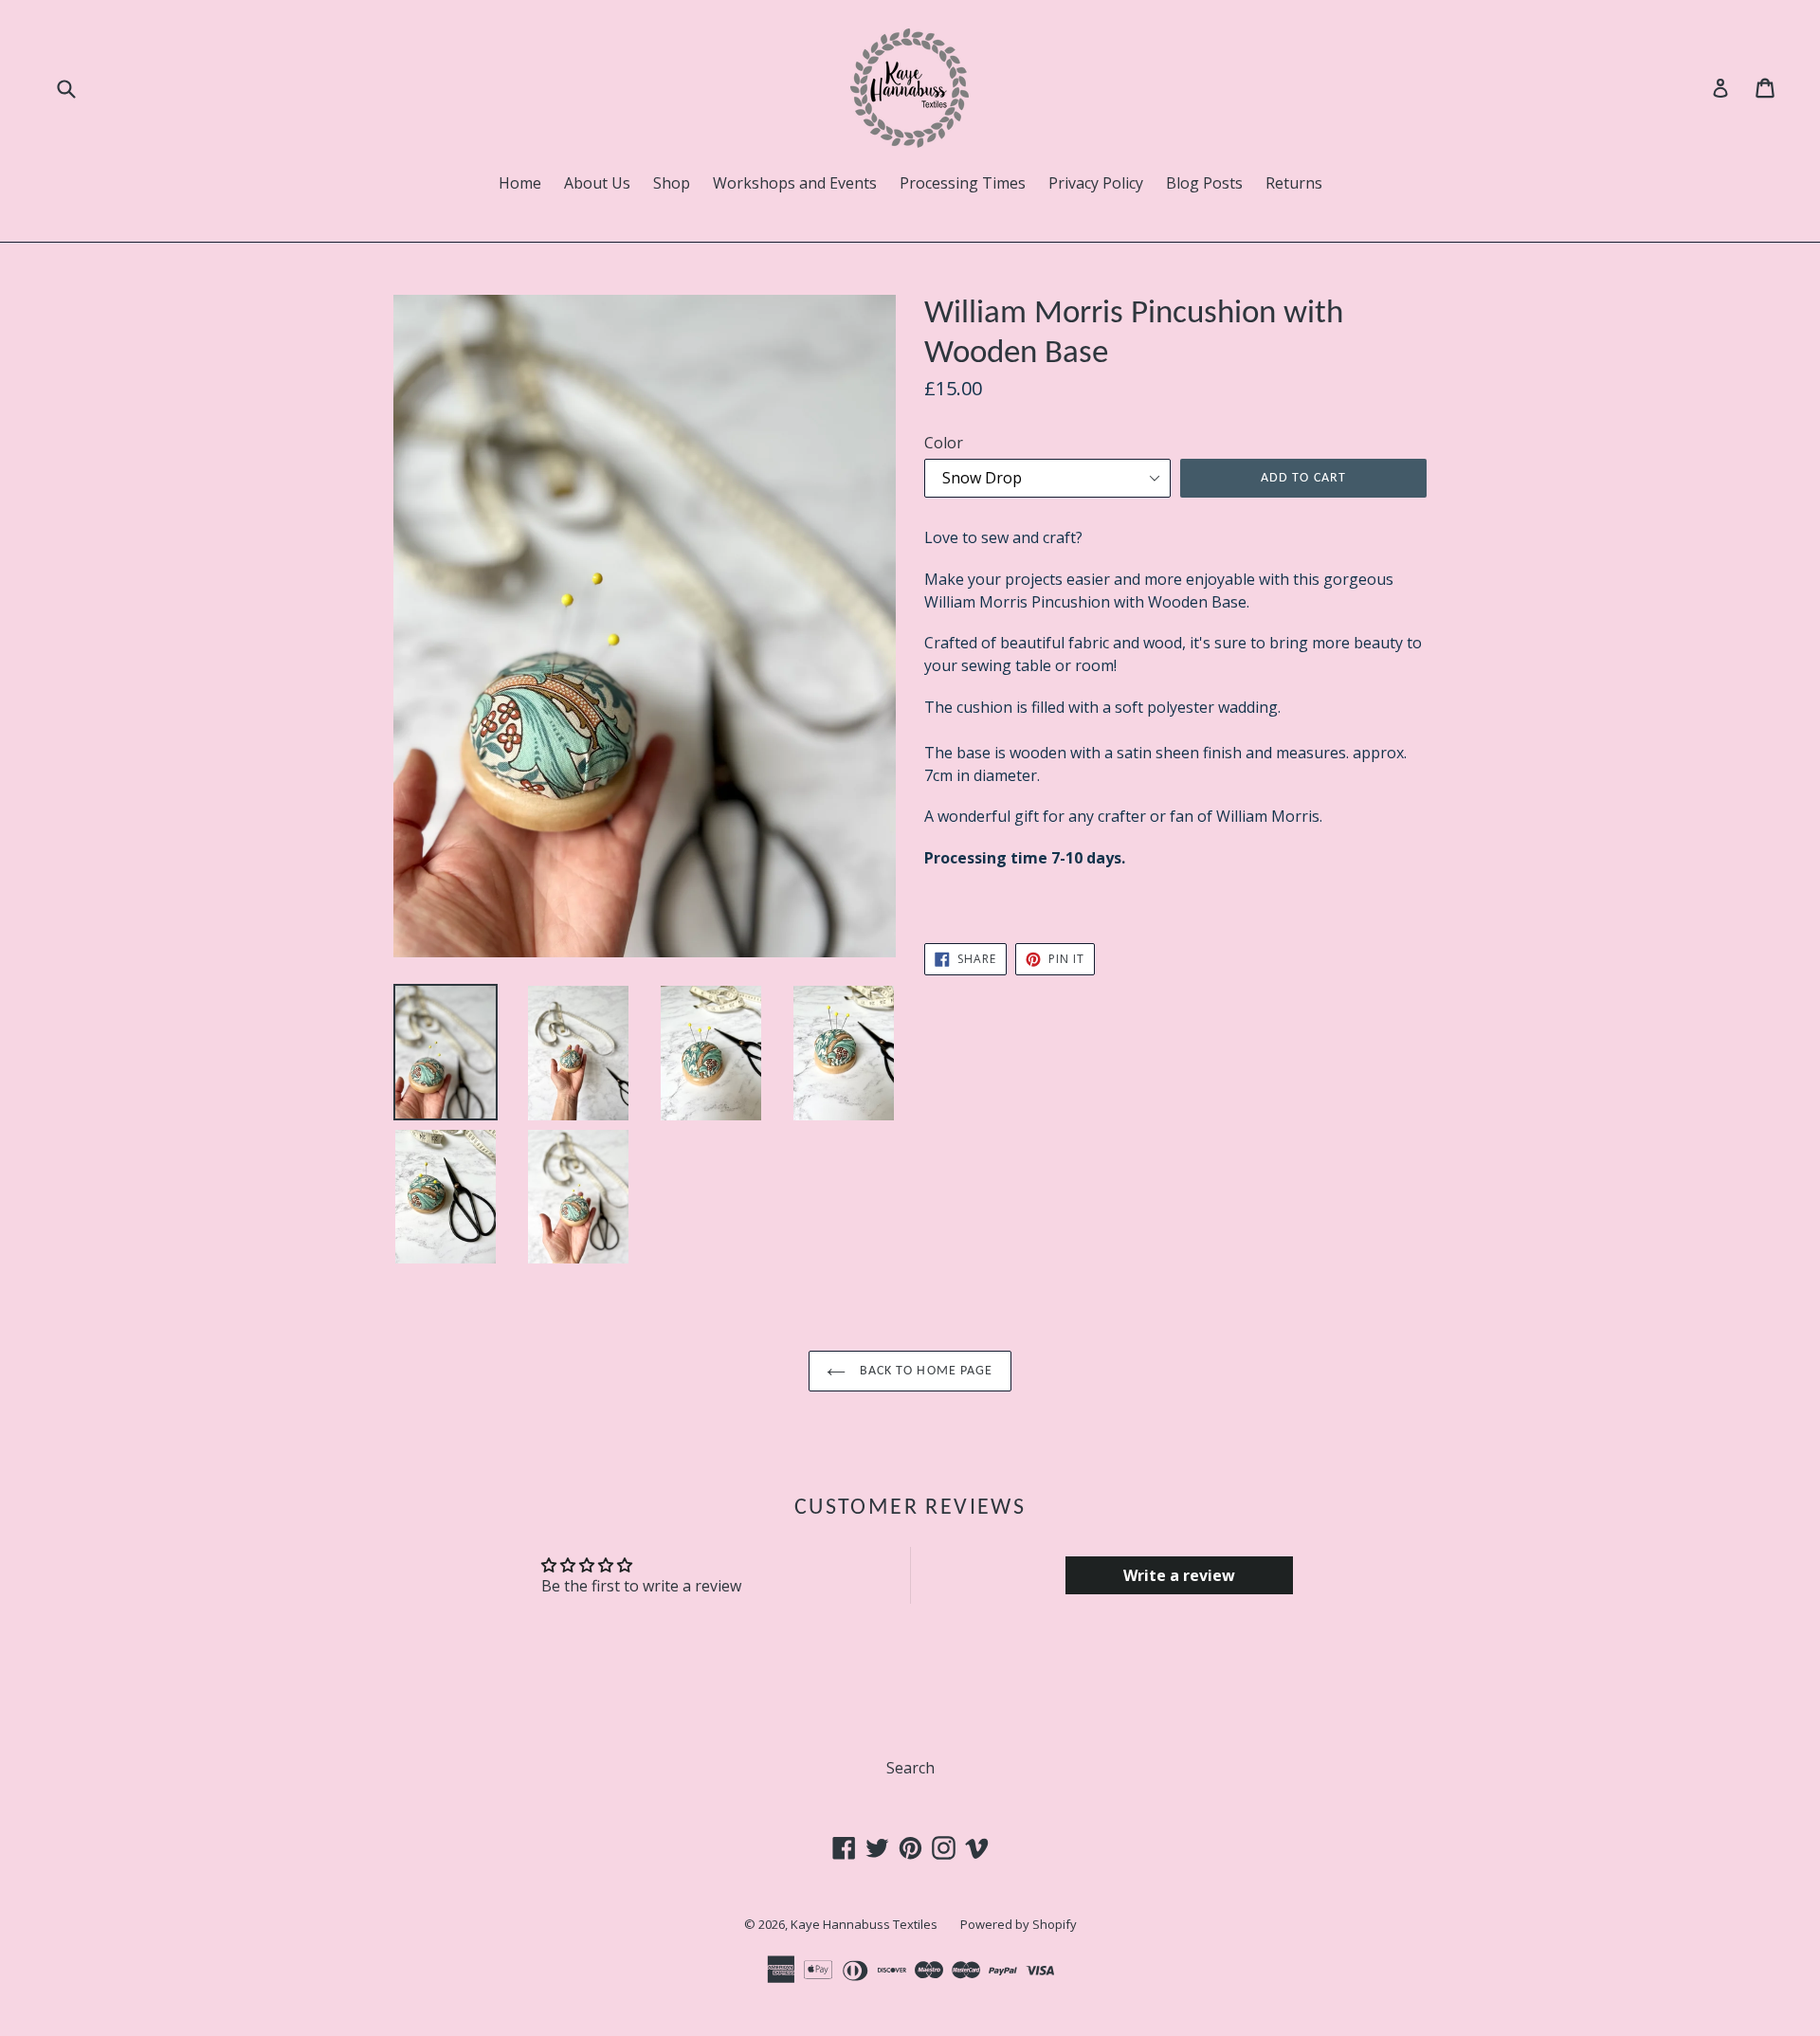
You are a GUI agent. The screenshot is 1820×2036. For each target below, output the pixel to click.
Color (944, 443)
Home (520, 183)
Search (910, 1768)
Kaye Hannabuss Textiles (864, 1924)
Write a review (1179, 1575)
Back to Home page (924, 1371)
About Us (597, 183)
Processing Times (963, 183)
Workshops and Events (795, 183)
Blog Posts (1204, 183)
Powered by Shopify (1019, 1924)
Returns (1294, 183)
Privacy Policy (1096, 183)
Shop (672, 183)
